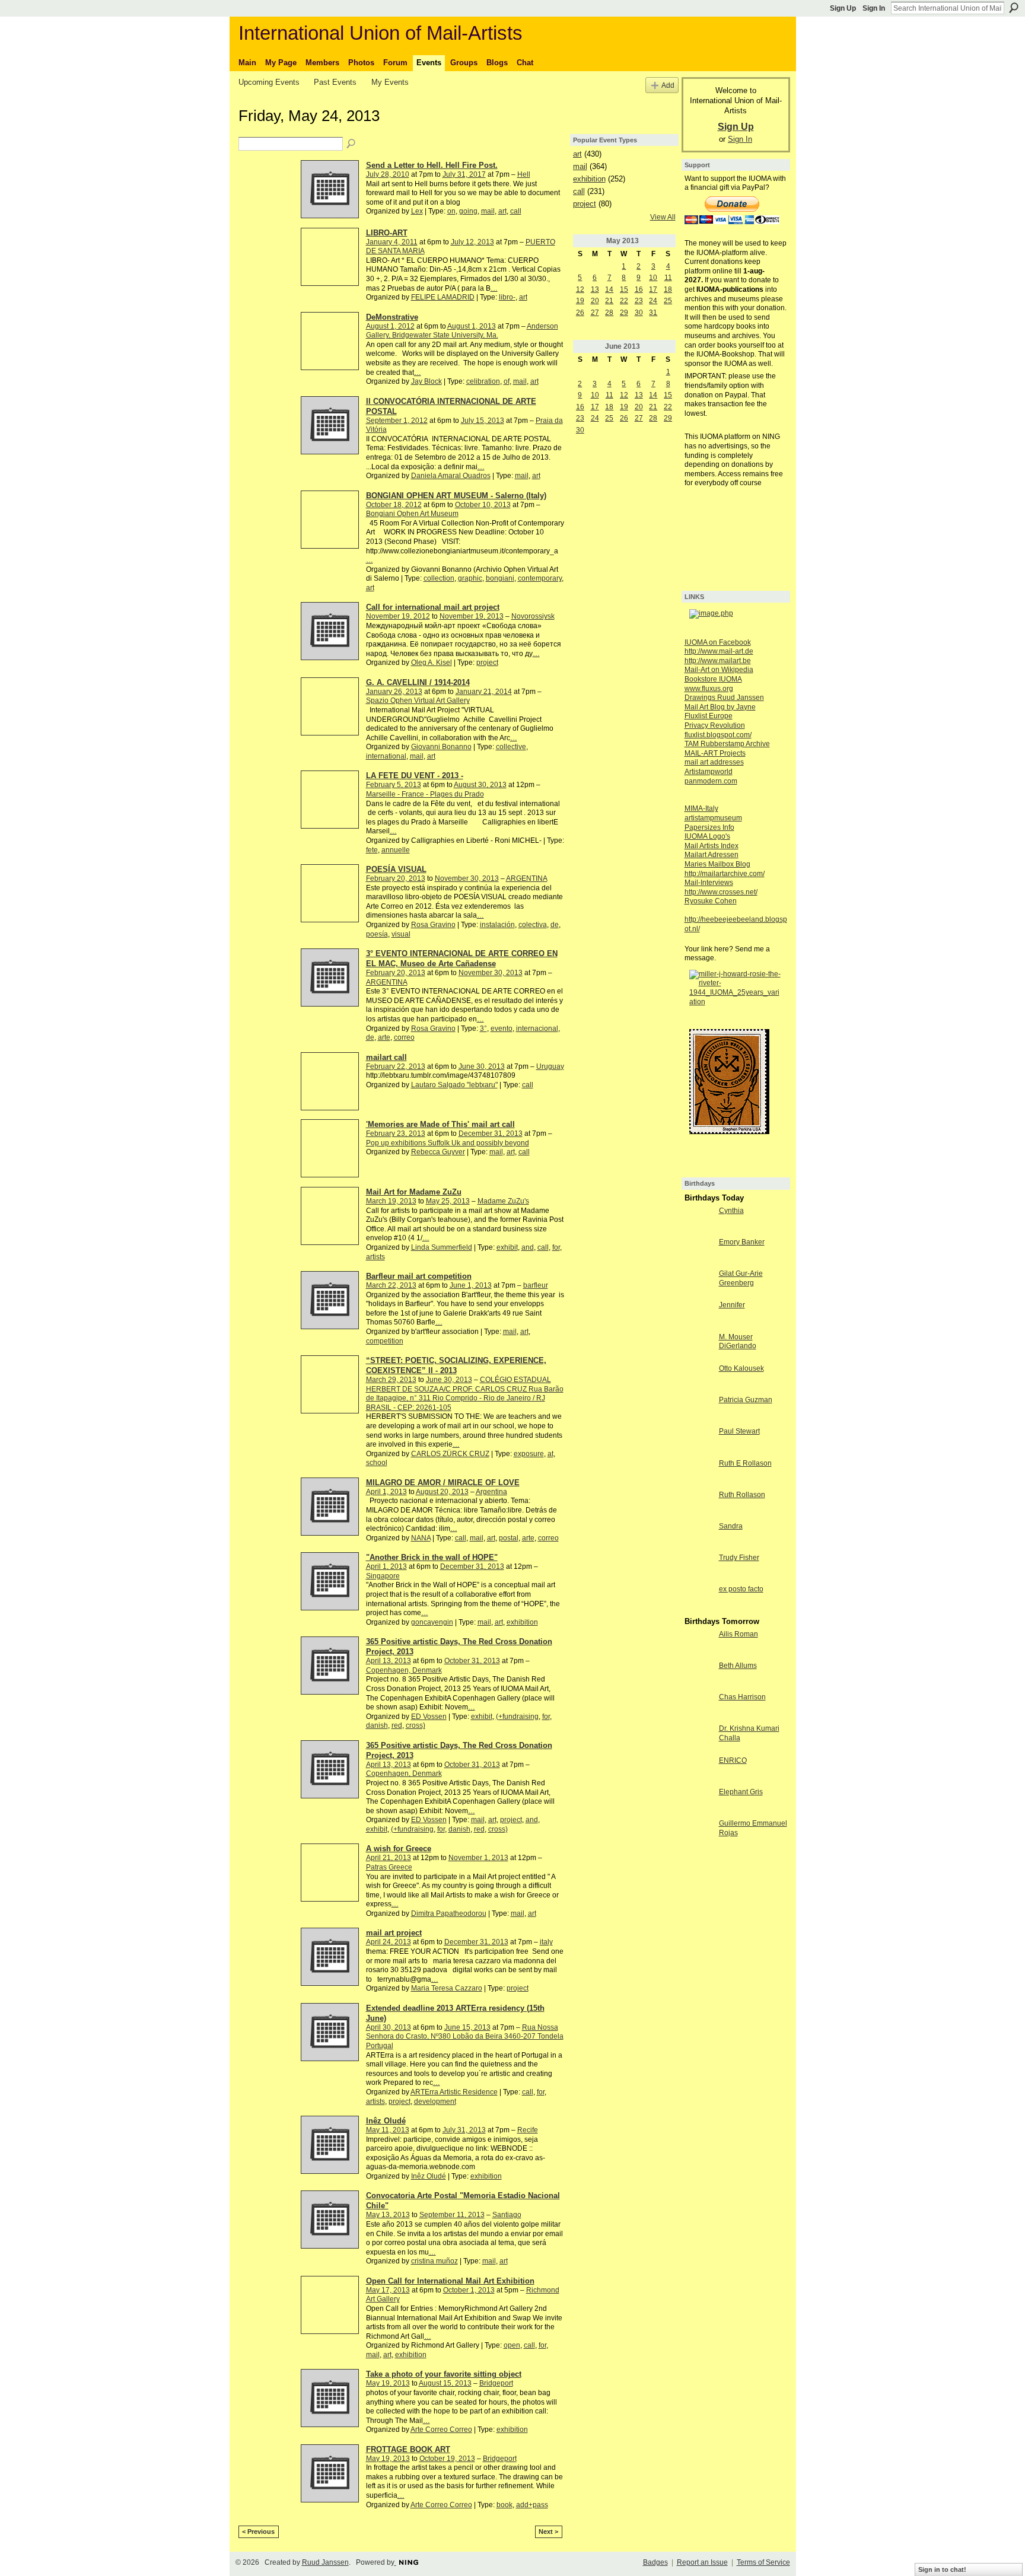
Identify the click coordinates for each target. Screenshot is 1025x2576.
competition (385, 1341)
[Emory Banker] (699, 1252)
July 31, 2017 (464, 174)
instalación (497, 925)
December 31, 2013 (491, 1133)
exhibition (522, 1622)
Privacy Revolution (715, 725)
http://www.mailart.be (718, 661)
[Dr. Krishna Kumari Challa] (699, 1738)
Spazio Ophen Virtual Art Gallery (418, 700)
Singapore (383, 1576)
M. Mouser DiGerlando (738, 1342)
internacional (537, 1029)
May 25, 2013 (448, 1201)
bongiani (500, 578)
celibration (483, 381)
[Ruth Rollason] (699, 1505)
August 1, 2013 (472, 326)
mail (488, 211)
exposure (529, 1454)
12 (580, 289)
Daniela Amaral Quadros (451, 476)
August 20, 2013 (442, 1492)
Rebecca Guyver (438, 1152)
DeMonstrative (392, 317)
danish (377, 1725)
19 (580, 301)
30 (639, 313)
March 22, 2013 (391, 1285)
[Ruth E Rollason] (699, 1473)
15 (624, 289)
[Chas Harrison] (699, 1707)
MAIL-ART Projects (715, 753)
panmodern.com (711, 781)
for (556, 1247)
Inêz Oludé (386, 2121)
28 (609, 313)
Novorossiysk (533, 616)
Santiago (507, 2215)
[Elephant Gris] (699, 1802)
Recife (528, 2130)
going (468, 211)
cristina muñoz (434, 2261)
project (487, 663)
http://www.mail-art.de (719, 651)
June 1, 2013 (471, 1285)
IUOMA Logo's (707, 836)
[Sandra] (699, 1536)
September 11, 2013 (452, 2215)
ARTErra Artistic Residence (454, 2092)
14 (609, 289)
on (451, 211)
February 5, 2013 (394, 785)
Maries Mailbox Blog (717, 864)
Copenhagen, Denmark (404, 1670)
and (528, 1247)
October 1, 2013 (469, 2290)
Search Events (352, 144)
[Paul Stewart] (699, 1441)
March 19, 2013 (391, 1201)
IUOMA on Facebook (718, 642)
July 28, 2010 (388, 174)
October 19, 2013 (447, 2459)
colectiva (533, 925)
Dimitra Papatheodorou (449, 1913)
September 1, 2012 (397, 421)
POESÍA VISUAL (396, 869)
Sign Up (843, 8)
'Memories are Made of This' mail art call (440, 1124)
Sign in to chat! (942, 2569)
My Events (390, 82)
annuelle (396, 850)
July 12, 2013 (472, 242)
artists (375, 1257)
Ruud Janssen (325, 2562)
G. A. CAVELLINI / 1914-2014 (418, 682)
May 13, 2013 (388, 2215)
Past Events (335, 82)
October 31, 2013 (472, 1661)
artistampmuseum (713, 818)
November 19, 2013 (472, 616)
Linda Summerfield (442, 1247)
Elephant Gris (741, 1792)
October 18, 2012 (394, 505)
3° (483, 1029)
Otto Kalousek (741, 1368)
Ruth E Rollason (745, 1463)
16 (639, 289)
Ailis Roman (738, 1634)
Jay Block (426, 381)
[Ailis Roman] (699, 1644)
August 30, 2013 (480, 785)
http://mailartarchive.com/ (725, 874)
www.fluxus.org (709, 689)
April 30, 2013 (389, 2027)
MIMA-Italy (701, 808)
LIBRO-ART (387, 233)
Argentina (491, 1492)
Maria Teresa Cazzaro (447, 1988)
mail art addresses (714, 762)
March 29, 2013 (391, 1380)
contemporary (540, 578)
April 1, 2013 (386, 1492)
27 (595, 313)
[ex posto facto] (699, 1599)
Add (668, 85)
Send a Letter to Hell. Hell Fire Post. (432, 165)
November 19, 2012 (398, 616)
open (512, 2345)
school (377, 1463)
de (555, 925)
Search (1014, 8)
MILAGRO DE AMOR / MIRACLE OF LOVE (443, 1483)
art (502, 211)
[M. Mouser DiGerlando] (699, 1347)
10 (653, 278)
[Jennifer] (699, 1315)
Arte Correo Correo (441, 2429)
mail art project (394, 1933)
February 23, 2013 (396, 1133)
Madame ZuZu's (503, 1201)
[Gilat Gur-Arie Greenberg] (699, 1284)
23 (639, 301)
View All (663, 217)
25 (668, 301)
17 (653, 289)
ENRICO (733, 1760)
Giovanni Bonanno (441, 747)
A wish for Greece (399, 1849)
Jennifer (732, 1305)
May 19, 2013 (388, 2383)
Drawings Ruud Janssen (724, 698)
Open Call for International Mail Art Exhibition (450, 2281)
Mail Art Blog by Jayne (720, 707)
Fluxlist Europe (709, 716)
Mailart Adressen (712, 855)
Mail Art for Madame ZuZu (414, 1192)
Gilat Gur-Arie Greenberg (741, 1278)
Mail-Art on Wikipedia (719, 670)
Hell (524, 174)
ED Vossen (429, 1717)
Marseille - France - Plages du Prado (425, 794)
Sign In (874, 8)
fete (372, 850)
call (516, 211)
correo (404, 1037)
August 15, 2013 (445, 2383)
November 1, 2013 (478, 1858)
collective (511, 747)
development (435, 2101)
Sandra (731, 1526)
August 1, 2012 (390, 326)
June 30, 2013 (482, 1066)
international (386, 756)
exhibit (507, 1247)
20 (595, 301)
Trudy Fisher (739, 1558)
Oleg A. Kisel (432, 663)
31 (653, 313)
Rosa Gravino (433, 925)
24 (653, 301)
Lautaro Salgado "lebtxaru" (454, 1085)
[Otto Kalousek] (699, 1378)
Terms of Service (763, 2562)
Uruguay (550, 1066)
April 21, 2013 (389, 1858)
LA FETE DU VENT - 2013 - (415, 776)
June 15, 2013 (467, 2027)
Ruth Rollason (742, 1495)
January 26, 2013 (394, 692)
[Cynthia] (699, 1221)
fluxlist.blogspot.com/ (718, 735)
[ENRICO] (699, 1771)
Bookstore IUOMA (713, 679)
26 (580, 313)
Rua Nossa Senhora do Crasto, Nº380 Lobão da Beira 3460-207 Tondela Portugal (465, 2037)
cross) (416, 1725)
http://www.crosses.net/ (721, 892)
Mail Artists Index (712, 846)
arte (384, 1037)
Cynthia (731, 1211)
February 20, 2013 (396, 878)
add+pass (532, 2505)
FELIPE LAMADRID (443, 297)
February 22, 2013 (396, 1066)
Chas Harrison (742, 1697)
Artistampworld (709, 772)
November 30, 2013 (467, 878)
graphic (470, 578)
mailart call (386, 1057)
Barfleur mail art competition (419, 1276)
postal (509, 1538)
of (507, 381)
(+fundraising (517, 1717)
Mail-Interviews (709, 883)
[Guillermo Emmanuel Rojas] (699, 1833)
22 (624, 301)
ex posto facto (741, 1589)
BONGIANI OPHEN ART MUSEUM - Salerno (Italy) (456, 496)
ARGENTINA (527, 878)
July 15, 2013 (483, 421)
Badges (655, 2562)
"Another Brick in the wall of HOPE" (432, 1557)
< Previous (258, 2532)
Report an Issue (702, 2562)
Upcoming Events (269, 82)
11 (668, 278)
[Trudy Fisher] (699, 1568)
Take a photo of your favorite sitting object (444, 2374)
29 (624, 313)
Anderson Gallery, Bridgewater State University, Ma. (462, 331)
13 (595, 289)
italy (546, 1942)
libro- (507, 297)
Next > (548, 2532)
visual (401, 934)
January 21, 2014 (484, 692)
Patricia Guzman (746, 1400)
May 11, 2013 (388, 2130)
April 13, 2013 (389, 1661)
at (550, 1454)
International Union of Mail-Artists (381, 33)
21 (609, 301)
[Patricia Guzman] (699, 1410)
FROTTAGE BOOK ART (408, 2449)
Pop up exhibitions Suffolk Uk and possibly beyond (448, 1143)
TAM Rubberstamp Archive (727, 744)
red (397, 1725)
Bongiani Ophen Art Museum (412, 514)
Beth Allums (738, 1666)
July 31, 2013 (464, 2130)
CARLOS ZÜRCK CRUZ (450, 1454)
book (504, 2505)
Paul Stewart (739, 1431)
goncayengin (432, 1622)
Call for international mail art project (433, 607)
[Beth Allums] (699, 1676)
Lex (417, 211)
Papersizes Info (709, 827)
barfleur (536, 1285)
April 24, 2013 (389, 1942)
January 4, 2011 (392, 242)
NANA (421, 1538)
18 (668, 289)
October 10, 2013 (483, 505)
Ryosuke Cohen (711, 901)
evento (502, 1029)
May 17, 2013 (388, 2290)
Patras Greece (389, 1867)
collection (439, 578)
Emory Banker (742, 1242)
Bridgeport (496, 2383)
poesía (377, 934)
